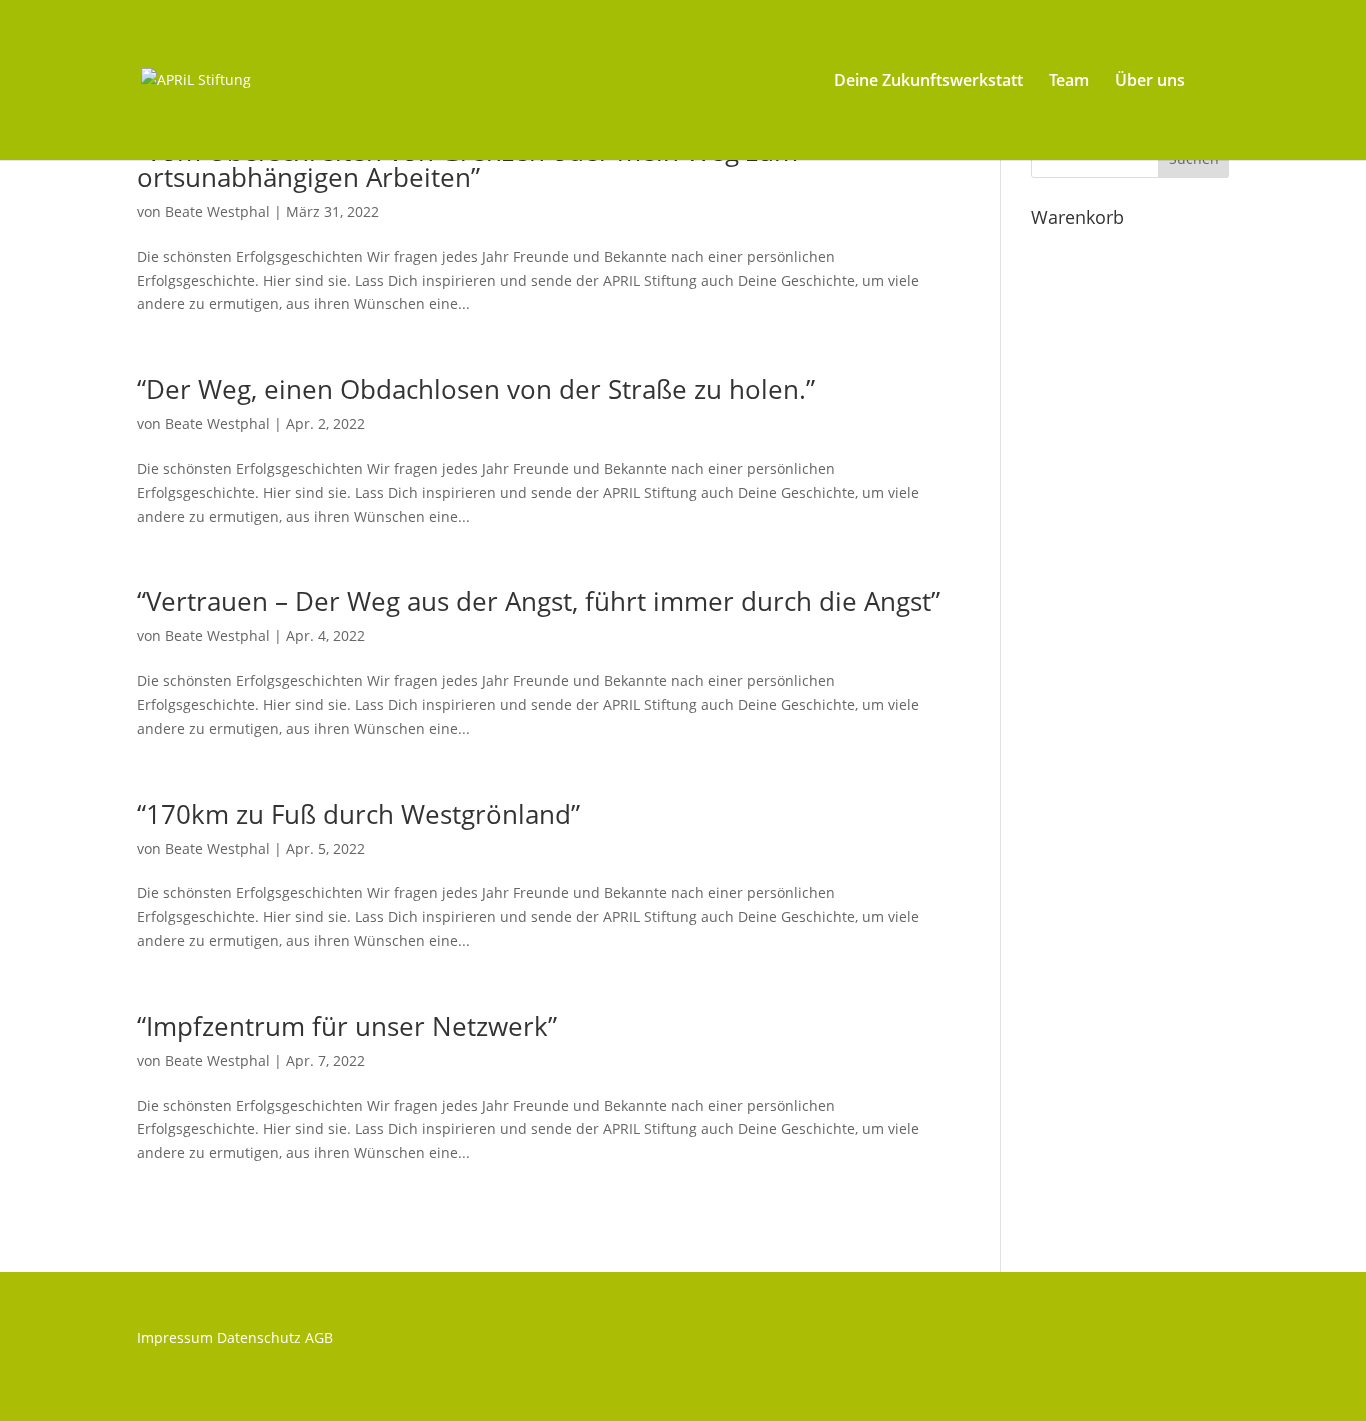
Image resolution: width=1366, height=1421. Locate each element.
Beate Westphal (217, 211)
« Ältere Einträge (192, 1236)
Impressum (175, 1337)
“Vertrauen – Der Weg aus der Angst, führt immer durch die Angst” (538, 601)
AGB (319, 1337)
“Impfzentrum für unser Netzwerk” (347, 1026)
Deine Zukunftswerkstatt (928, 82)
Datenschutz (259, 1337)
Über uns (1150, 82)
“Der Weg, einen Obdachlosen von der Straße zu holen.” (476, 389)
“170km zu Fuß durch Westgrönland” (358, 814)
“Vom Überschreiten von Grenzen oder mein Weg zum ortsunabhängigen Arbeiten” (467, 164)
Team (1069, 82)
